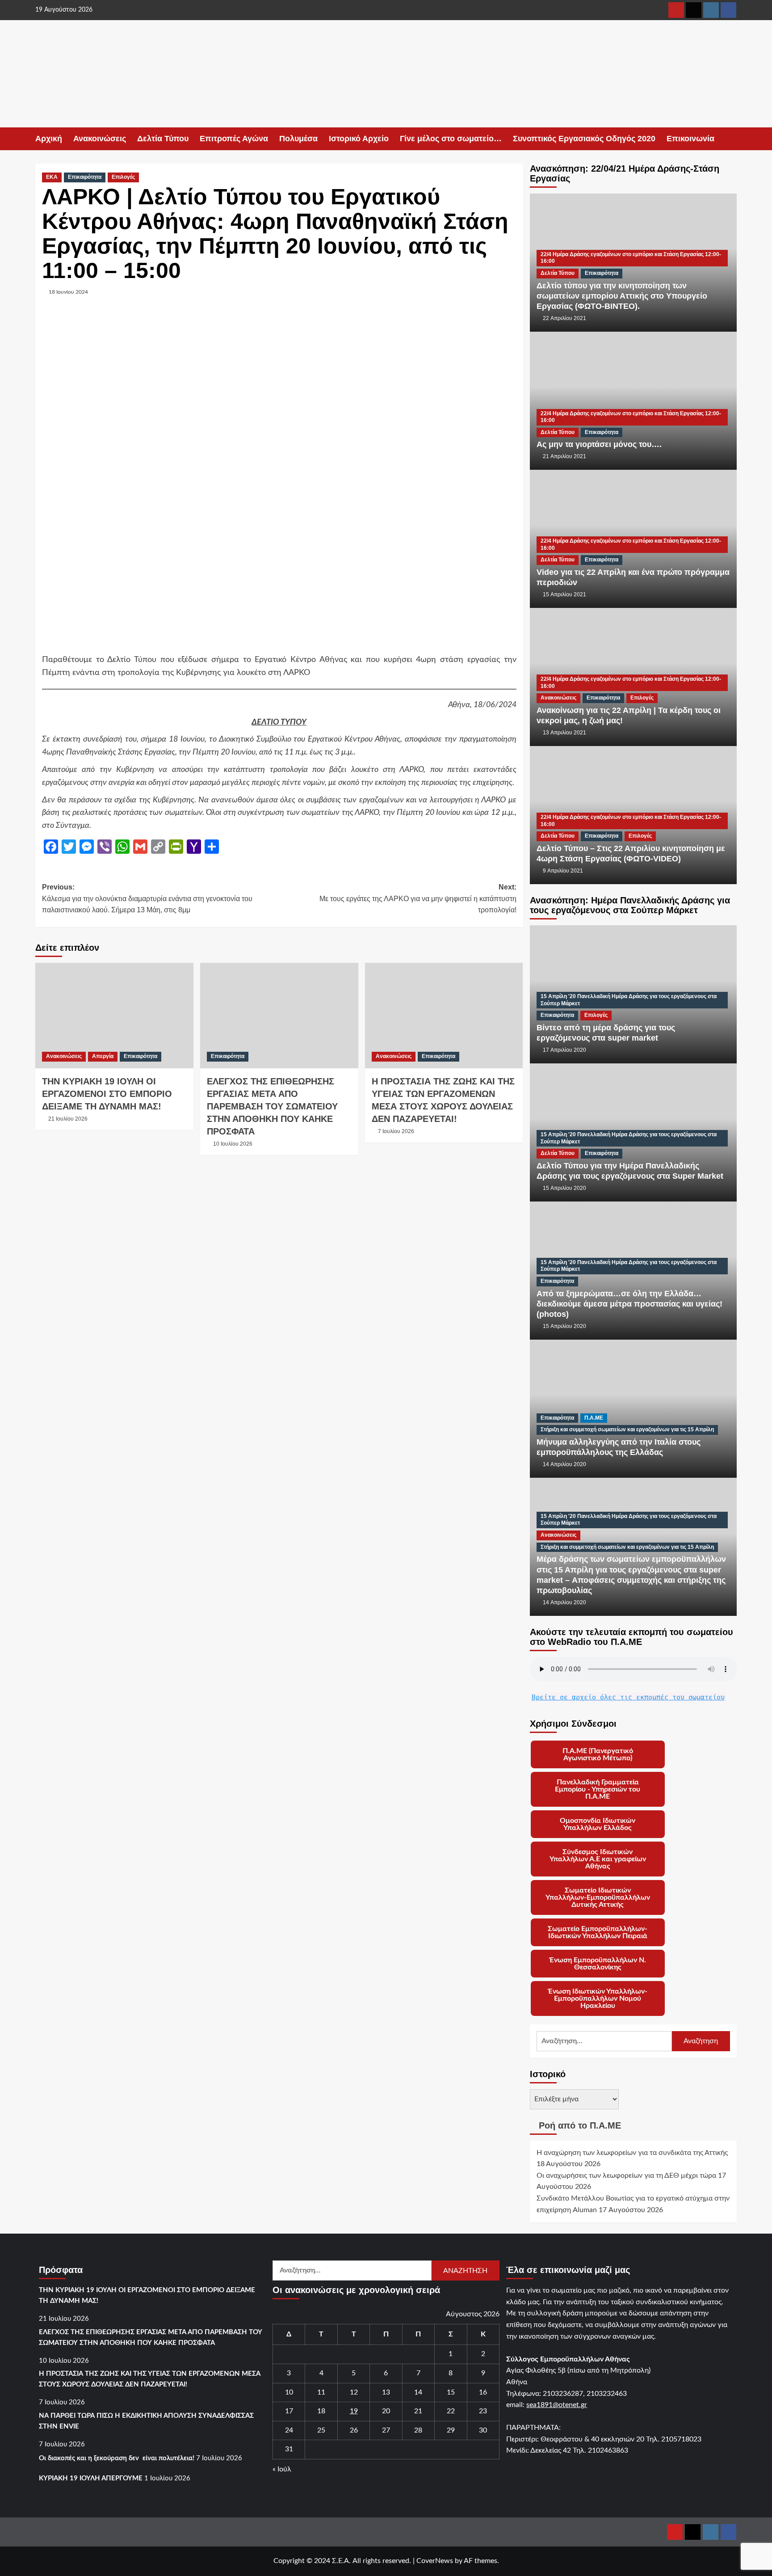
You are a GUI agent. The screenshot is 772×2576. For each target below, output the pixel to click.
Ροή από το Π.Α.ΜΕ (580, 2125)
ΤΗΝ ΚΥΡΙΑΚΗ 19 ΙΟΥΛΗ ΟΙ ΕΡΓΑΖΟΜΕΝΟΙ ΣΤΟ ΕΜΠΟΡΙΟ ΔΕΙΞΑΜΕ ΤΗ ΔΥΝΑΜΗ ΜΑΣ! (107, 1094)
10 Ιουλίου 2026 (233, 1144)
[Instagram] (711, 10)
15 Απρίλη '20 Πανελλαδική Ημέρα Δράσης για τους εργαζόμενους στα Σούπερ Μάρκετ (629, 1000)
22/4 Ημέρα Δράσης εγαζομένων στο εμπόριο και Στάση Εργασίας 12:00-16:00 (631, 258)
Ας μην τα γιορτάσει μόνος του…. (599, 444)
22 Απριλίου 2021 (564, 318)
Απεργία (103, 1056)
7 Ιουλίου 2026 (396, 1131)
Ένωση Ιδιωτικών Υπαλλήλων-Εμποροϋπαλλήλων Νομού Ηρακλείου (598, 1998)
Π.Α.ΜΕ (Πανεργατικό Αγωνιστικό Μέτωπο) (598, 1754)
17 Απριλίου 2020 (564, 1050)
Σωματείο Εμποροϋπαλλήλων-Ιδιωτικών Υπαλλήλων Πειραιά (598, 1932)
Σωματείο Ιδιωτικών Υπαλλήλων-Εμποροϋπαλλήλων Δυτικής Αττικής (598, 1897)
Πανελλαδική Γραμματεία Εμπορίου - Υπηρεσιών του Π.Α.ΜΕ (598, 1789)
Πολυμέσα (298, 139)
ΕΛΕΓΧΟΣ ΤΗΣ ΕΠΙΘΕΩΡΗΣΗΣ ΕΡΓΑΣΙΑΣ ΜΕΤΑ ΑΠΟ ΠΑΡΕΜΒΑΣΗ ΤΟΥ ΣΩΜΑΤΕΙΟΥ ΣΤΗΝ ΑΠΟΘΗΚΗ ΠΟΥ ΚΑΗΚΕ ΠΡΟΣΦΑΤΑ (272, 1106)
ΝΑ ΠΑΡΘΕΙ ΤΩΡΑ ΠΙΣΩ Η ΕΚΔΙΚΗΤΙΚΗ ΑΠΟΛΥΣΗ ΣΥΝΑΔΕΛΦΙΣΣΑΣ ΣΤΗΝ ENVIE (146, 2421)
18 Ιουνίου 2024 (68, 292)
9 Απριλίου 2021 (563, 871)
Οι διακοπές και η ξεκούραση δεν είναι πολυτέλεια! (117, 2458)
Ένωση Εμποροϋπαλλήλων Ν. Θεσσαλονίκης (598, 1964)
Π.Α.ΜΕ (594, 1418)
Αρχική (49, 139)
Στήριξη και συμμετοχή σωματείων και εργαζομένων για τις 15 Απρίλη (627, 1429)
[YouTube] (676, 10)
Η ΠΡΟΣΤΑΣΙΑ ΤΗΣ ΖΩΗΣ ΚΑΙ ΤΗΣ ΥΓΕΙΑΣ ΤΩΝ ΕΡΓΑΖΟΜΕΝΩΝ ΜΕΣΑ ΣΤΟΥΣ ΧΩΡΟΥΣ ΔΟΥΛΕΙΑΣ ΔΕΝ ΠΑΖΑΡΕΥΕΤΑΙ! (150, 2379)
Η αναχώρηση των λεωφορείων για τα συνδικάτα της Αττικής (632, 2153)
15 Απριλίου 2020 (564, 1188)
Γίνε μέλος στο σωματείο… (451, 139)
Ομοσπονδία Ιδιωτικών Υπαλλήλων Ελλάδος (598, 1824)
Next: (418, 898)
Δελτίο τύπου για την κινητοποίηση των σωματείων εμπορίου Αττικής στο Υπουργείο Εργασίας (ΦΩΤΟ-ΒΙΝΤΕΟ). (622, 296)
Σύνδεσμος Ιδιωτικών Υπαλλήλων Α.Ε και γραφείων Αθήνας (598, 1859)
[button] (731, 139)
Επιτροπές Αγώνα (234, 139)
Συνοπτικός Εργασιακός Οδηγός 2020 (584, 139)
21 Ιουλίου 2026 (68, 1119)
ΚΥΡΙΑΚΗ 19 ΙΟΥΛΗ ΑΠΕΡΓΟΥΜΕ (91, 2478)
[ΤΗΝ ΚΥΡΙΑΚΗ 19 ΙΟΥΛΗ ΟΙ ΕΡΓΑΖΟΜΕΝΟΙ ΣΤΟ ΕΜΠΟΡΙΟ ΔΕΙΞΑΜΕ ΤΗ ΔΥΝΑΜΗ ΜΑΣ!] (114, 1016)
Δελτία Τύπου (163, 139)
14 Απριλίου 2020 (564, 1464)
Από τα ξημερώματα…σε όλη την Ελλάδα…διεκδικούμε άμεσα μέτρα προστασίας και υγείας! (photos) (629, 1304)
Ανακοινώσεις (100, 139)
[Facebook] (728, 10)
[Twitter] (694, 10)
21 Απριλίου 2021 (564, 456)
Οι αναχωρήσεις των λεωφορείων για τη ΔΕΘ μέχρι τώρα (626, 2175)
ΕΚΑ (52, 177)
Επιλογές (123, 177)
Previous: (147, 898)
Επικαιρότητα (85, 177)
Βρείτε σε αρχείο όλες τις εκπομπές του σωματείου (628, 1697)
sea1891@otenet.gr (557, 2405)
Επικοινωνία (690, 139)
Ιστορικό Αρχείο (359, 139)
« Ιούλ (282, 2469)
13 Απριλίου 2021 (564, 733)
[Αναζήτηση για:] (604, 2041)
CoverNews (435, 2561)
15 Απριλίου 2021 (564, 594)
